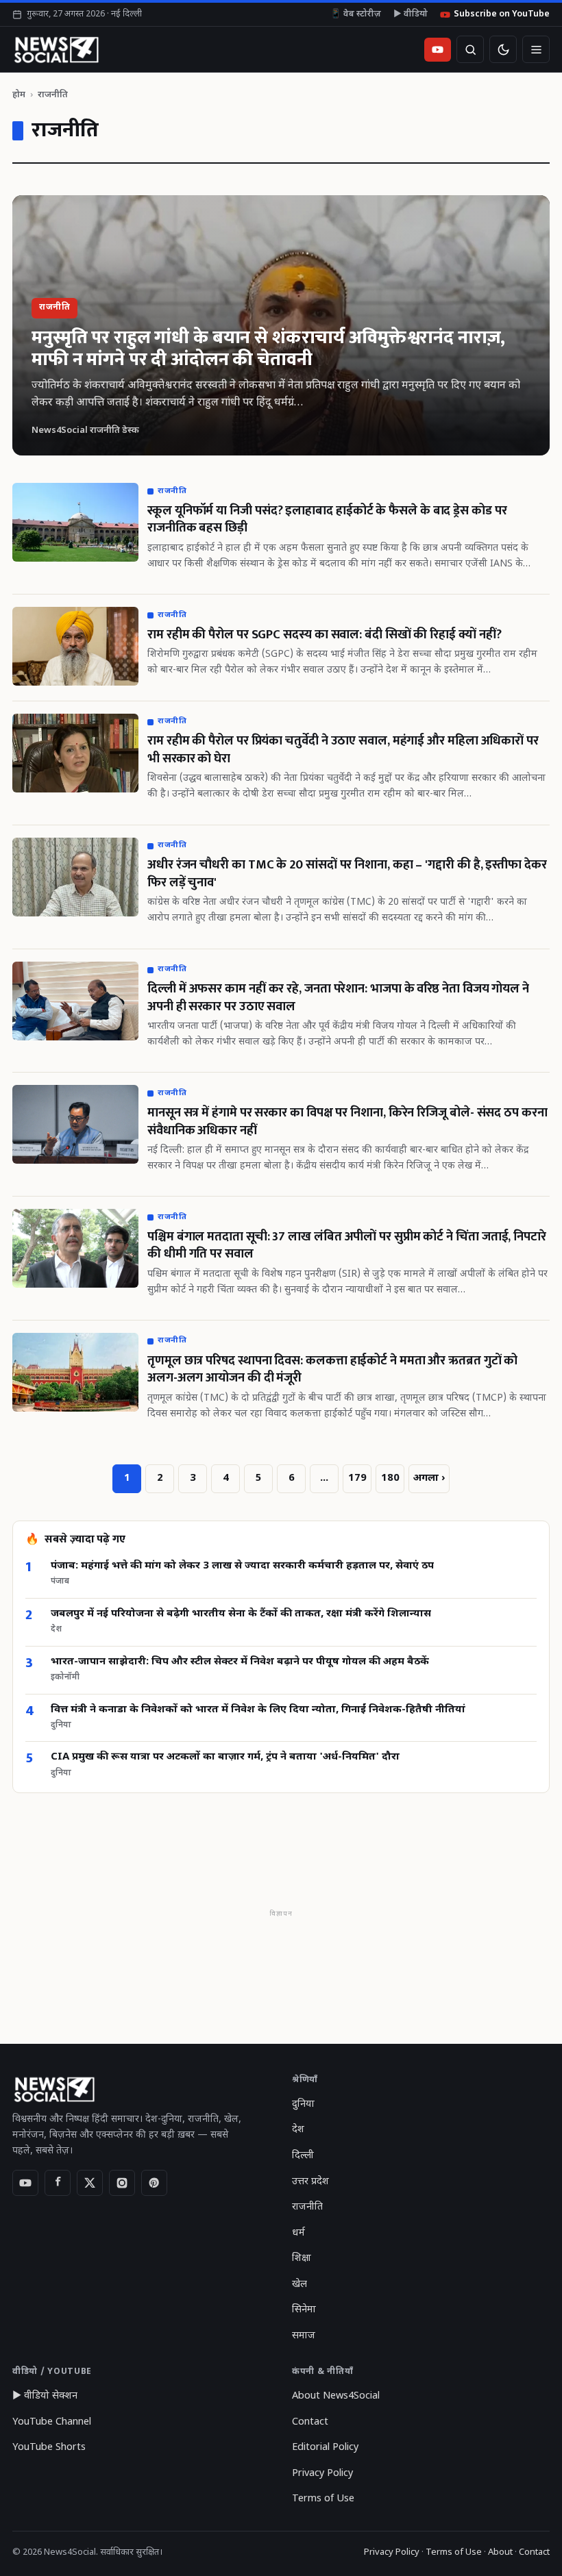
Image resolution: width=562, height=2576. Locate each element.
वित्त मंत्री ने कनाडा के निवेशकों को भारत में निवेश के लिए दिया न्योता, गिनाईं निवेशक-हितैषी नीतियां (258, 1710)
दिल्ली (303, 2156)
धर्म (298, 2233)
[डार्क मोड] (503, 49)
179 (357, 1478)
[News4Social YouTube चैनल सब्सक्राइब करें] (438, 50)
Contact (310, 2422)
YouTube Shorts (49, 2448)
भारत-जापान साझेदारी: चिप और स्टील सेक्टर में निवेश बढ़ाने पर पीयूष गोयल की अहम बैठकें (240, 1662)
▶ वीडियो (411, 14)
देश (298, 2130)
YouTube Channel (52, 2422)
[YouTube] (25, 2183)
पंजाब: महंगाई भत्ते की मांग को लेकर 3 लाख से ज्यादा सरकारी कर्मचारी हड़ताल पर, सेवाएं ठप (242, 1566)
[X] (90, 2183)
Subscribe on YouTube (502, 14)
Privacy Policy (322, 2474)
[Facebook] (58, 2183)
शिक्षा (302, 2259)
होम (19, 95)
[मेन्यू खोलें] (536, 49)
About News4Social (336, 2396)
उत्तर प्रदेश (310, 2182)
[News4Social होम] (56, 49)
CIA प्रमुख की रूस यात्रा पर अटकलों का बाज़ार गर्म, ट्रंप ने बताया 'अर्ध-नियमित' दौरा (225, 1757)
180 (390, 1478)
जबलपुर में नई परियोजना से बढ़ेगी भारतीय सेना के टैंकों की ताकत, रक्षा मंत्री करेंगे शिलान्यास (241, 1614)
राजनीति (307, 2207)
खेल (300, 2285)
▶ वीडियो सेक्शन (45, 2396)
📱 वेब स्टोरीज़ (356, 14)
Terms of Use (323, 2499)
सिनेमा (304, 2310)
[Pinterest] (154, 2183)
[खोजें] (470, 49)
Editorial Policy (325, 2448)
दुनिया (303, 2104)
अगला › (429, 1478)
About (500, 2552)
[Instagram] (122, 2183)
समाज (304, 2336)
